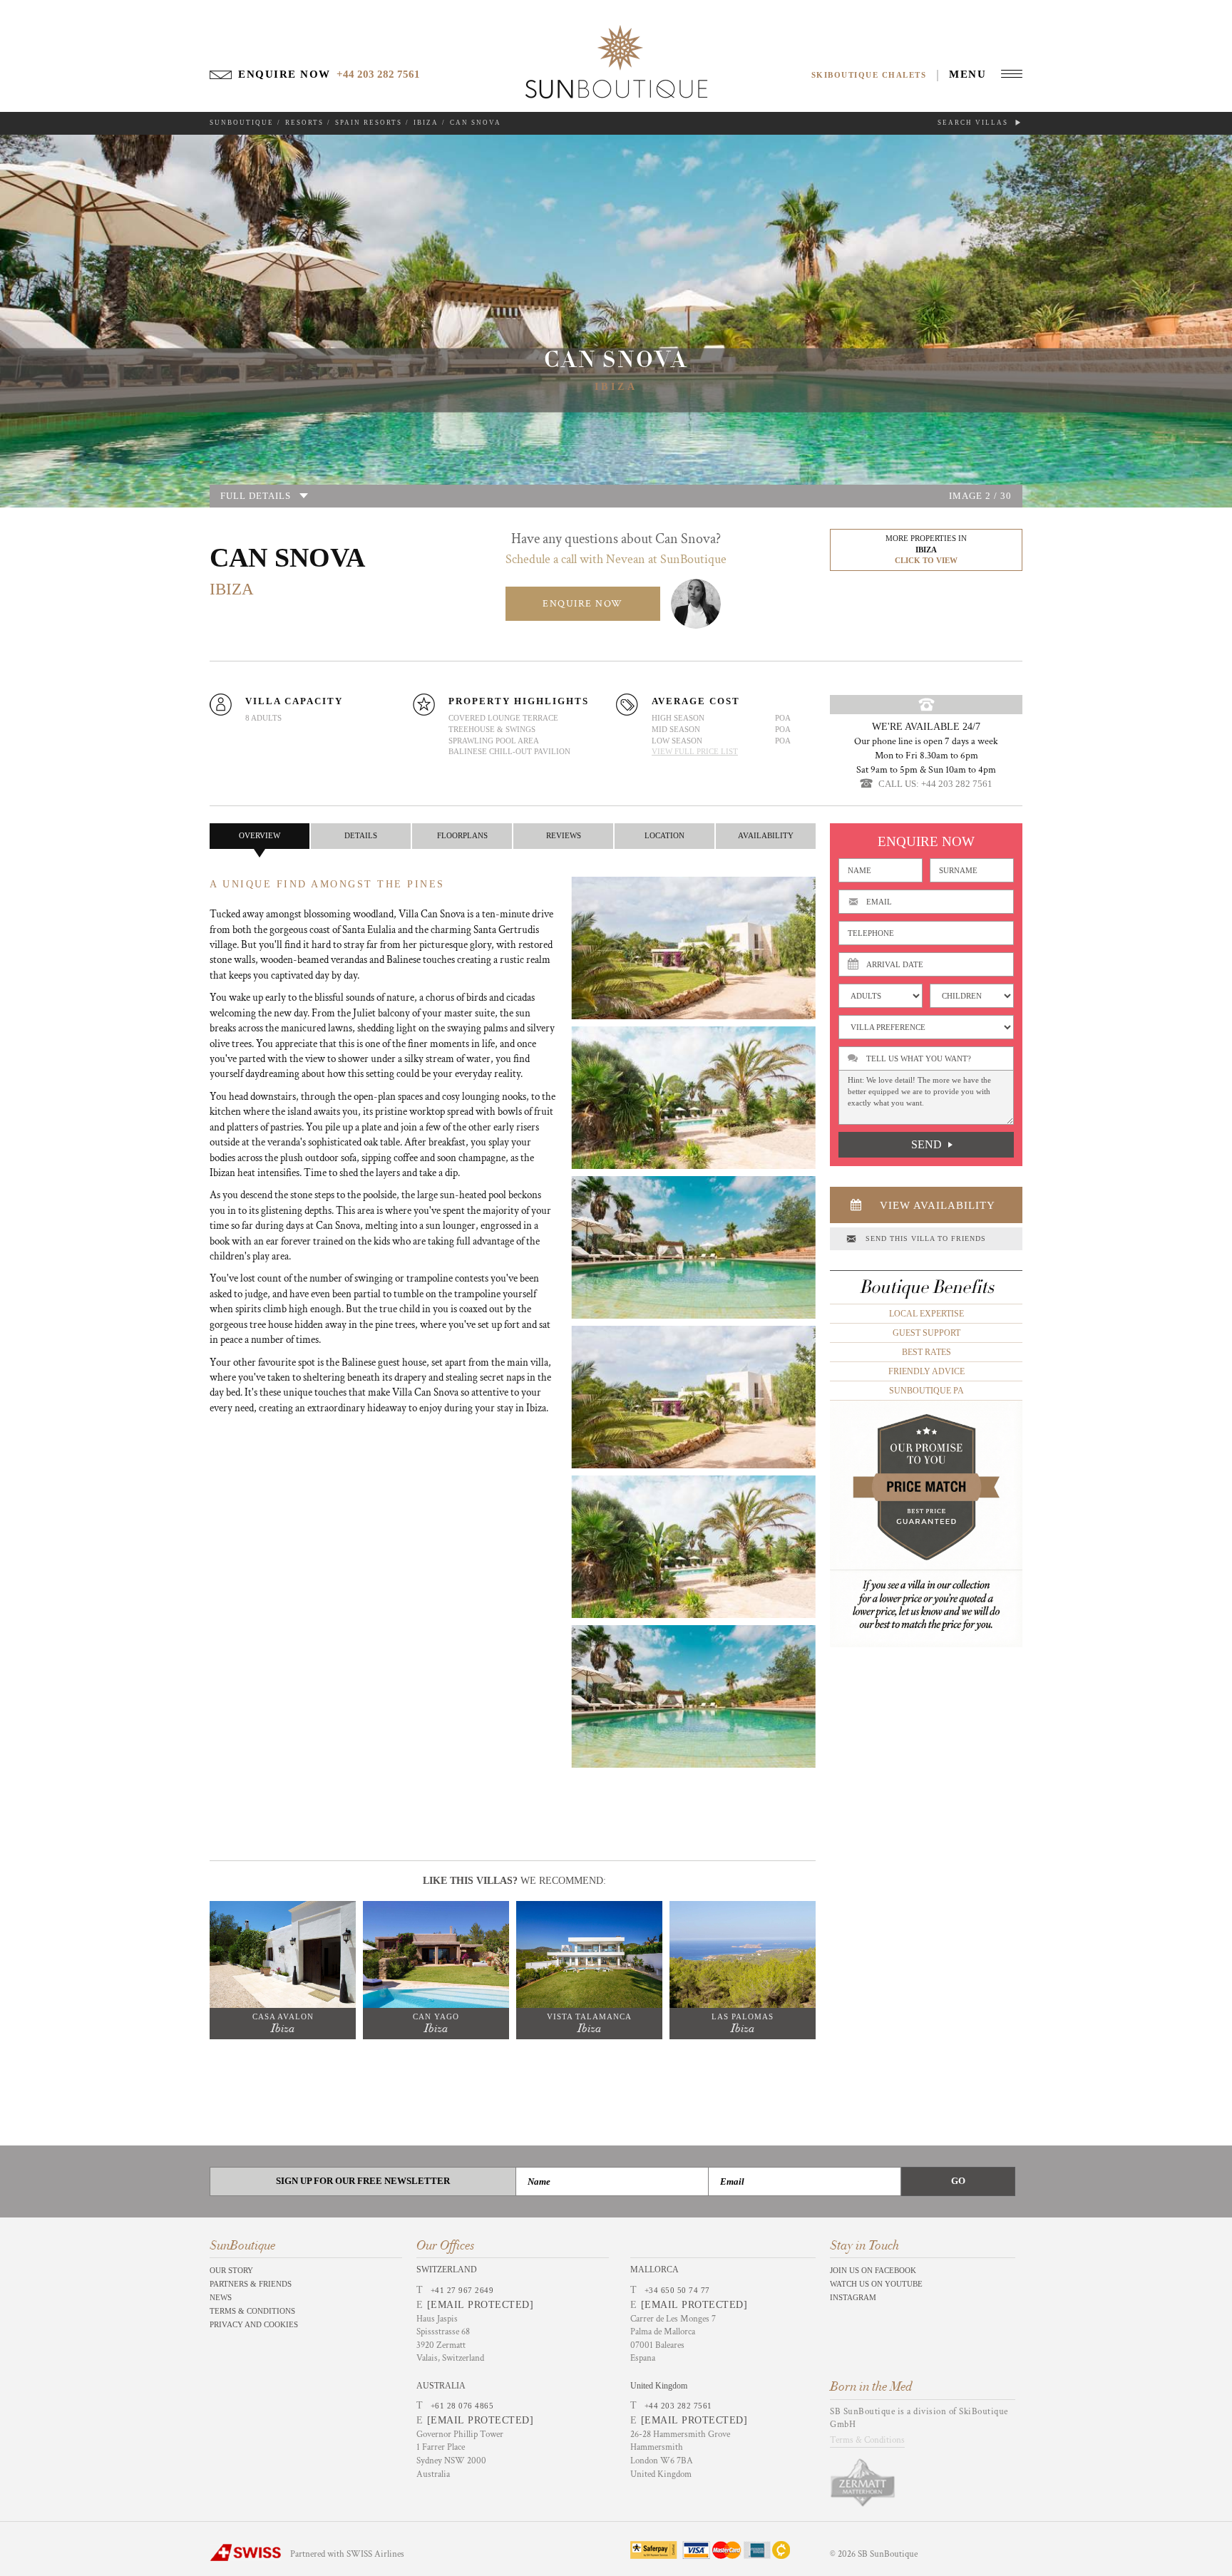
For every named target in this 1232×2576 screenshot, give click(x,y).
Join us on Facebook (873, 2270)
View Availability (938, 1205)
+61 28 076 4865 (462, 2406)
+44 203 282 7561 (678, 2406)
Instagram (853, 2297)
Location (664, 835)
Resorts (304, 123)
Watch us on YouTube (876, 2284)
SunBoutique (242, 123)
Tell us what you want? (919, 1058)
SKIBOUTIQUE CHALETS (869, 75)
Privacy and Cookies (254, 2324)
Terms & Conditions (252, 2311)
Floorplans (462, 835)
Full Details (256, 496)
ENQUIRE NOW (583, 604)
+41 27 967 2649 (462, 2290)
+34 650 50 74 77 (677, 2290)
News (221, 2297)
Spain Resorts (369, 123)
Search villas (974, 123)
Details (361, 835)
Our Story (231, 2270)
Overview (260, 835)
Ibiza (426, 123)
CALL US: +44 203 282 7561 (935, 784)
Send (926, 1144)
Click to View (926, 560)
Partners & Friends (251, 2284)
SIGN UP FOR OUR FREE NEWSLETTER (363, 2181)
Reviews (564, 835)
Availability (766, 835)
